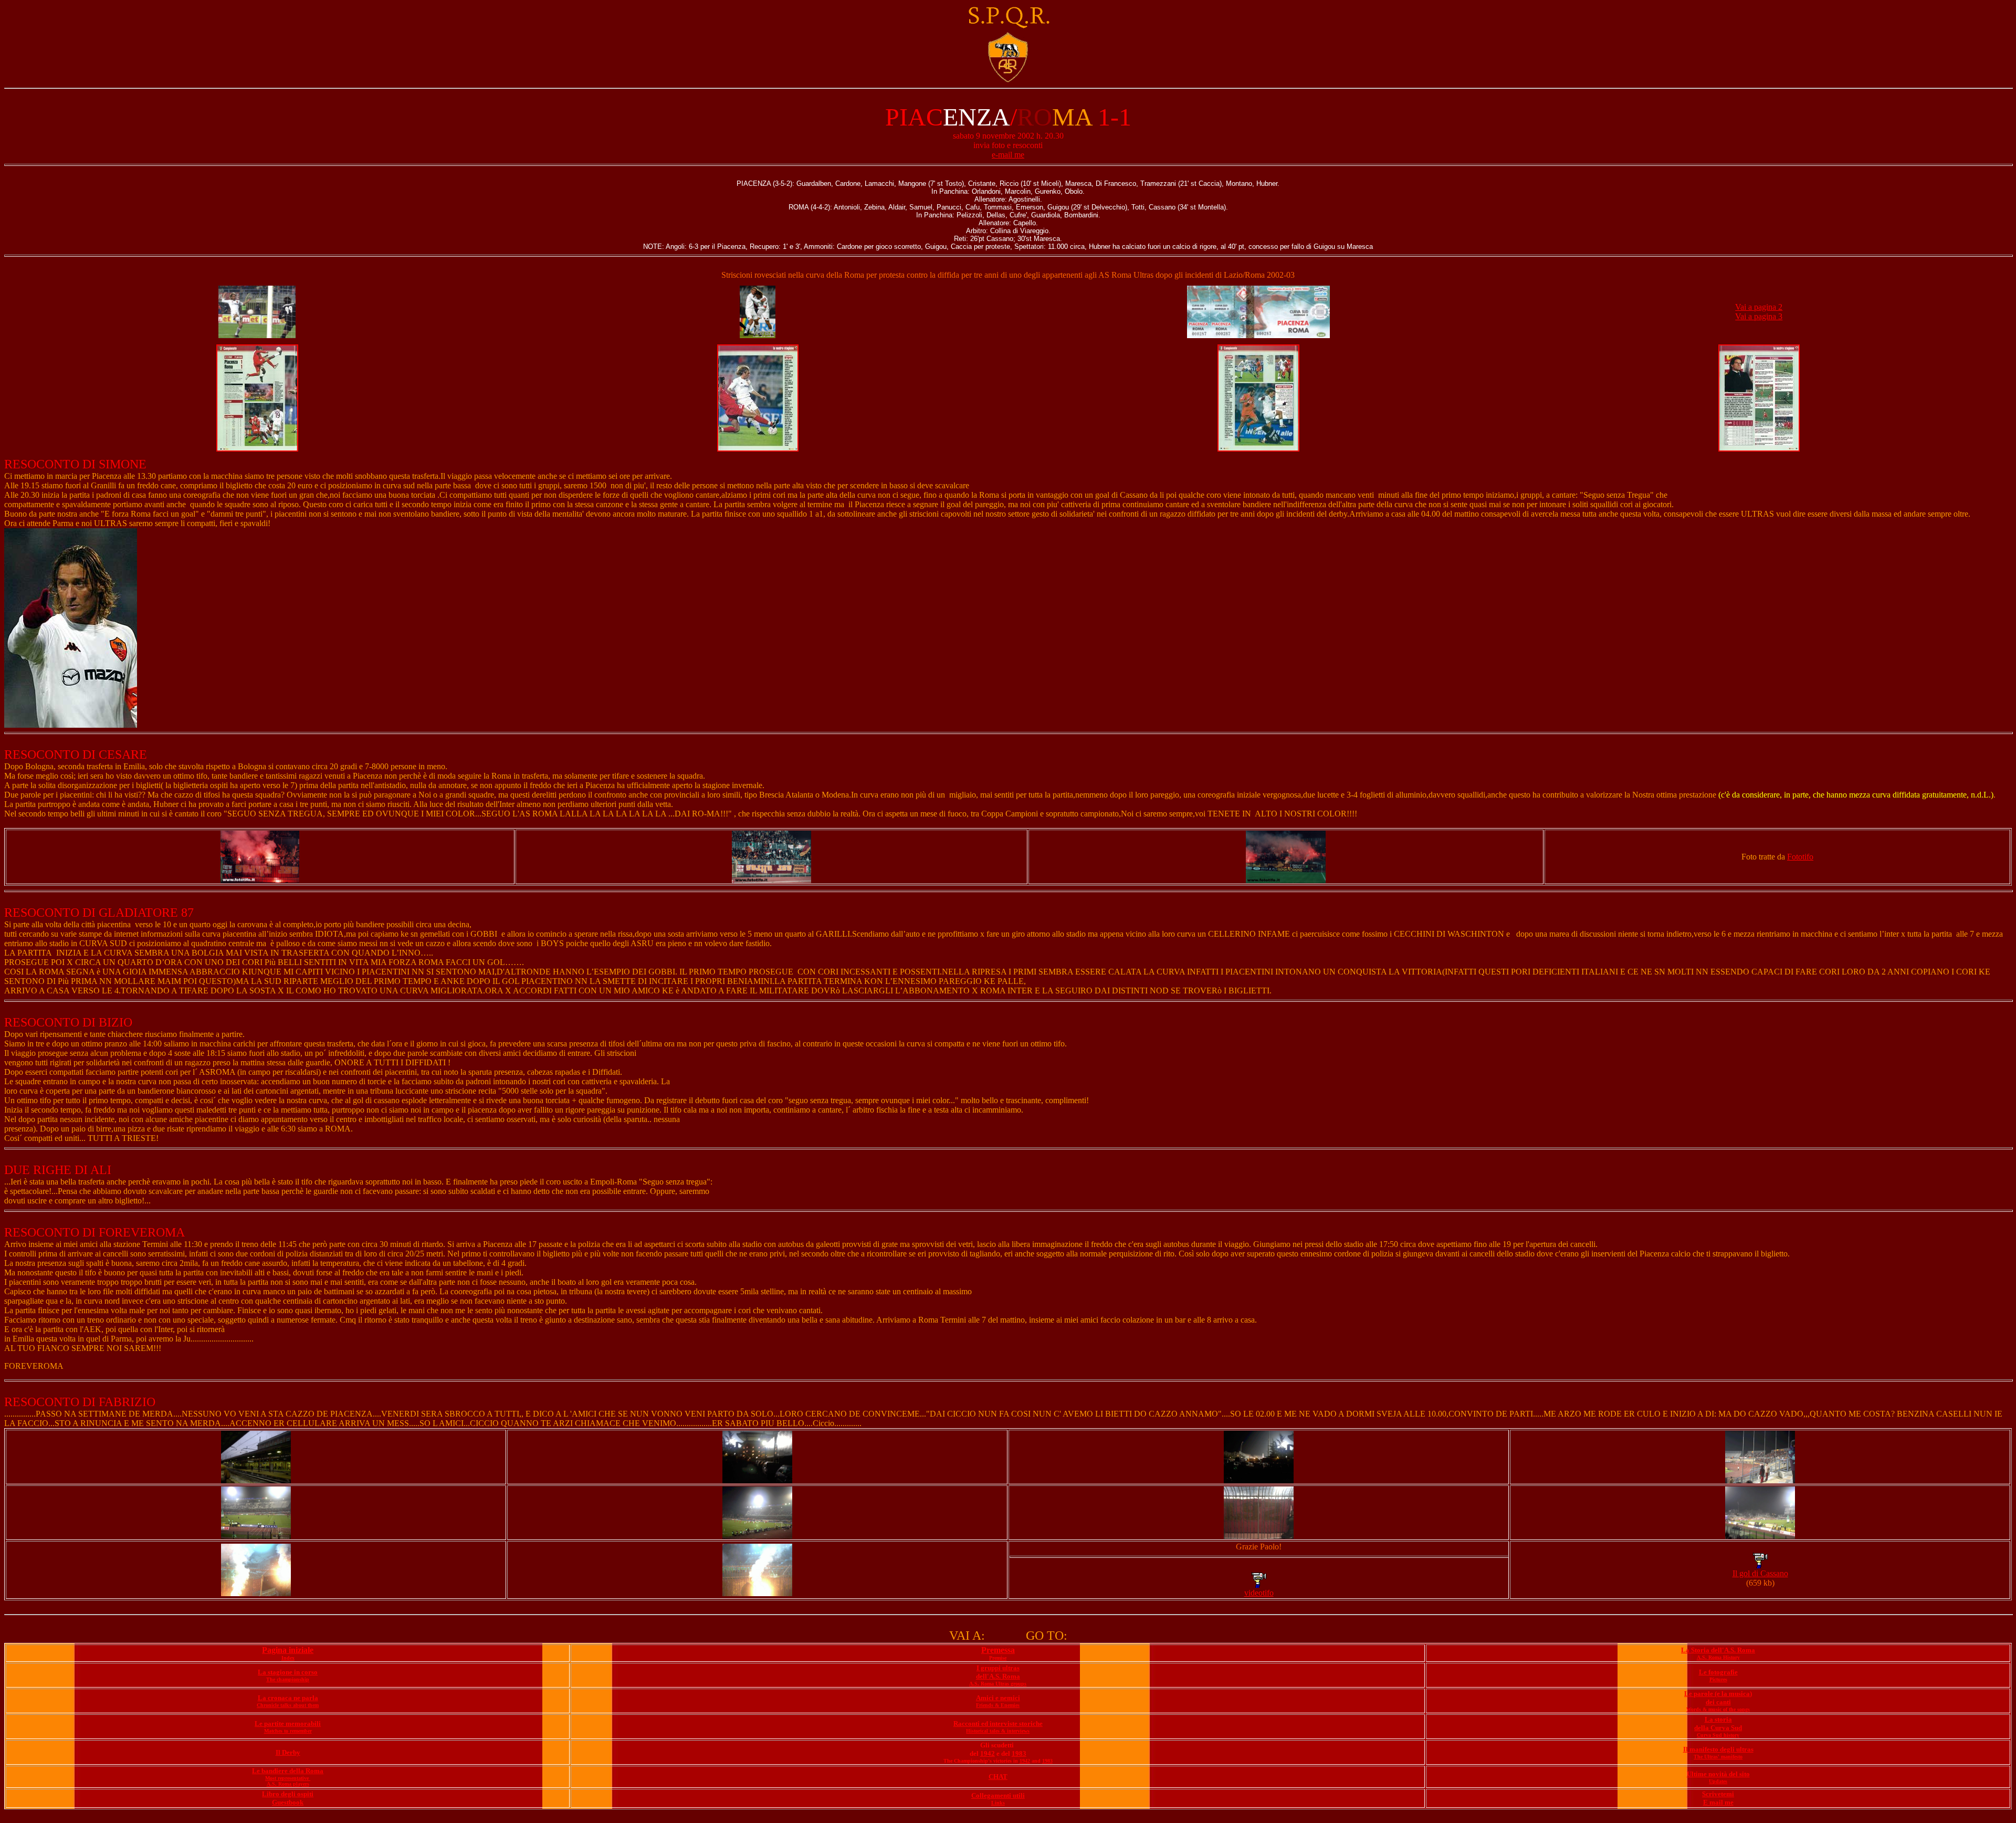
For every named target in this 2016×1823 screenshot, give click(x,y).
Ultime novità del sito (1718, 1774)
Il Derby (288, 1752)
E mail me (1718, 1802)
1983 (1019, 1753)
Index (288, 1658)
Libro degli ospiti (288, 1794)
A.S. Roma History (1718, 1657)
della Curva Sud (1718, 1728)
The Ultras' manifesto (1718, 1757)
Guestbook (288, 1802)
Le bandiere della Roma (288, 1771)
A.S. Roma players (288, 1784)
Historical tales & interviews (998, 1731)
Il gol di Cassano (1760, 1573)
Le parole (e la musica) (1718, 1694)
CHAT (998, 1777)
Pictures (1718, 1679)
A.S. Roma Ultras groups (998, 1684)
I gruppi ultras (998, 1668)
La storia (1718, 1719)
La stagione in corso (288, 1672)
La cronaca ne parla (288, 1698)
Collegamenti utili (998, 1795)
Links (998, 1803)
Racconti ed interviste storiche (998, 1724)
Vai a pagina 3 (1759, 316)
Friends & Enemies (998, 1705)
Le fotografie (1718, 1672)
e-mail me (1008, 155)
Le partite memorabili (288, 1724)
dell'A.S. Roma (998, 1676)
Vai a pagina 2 (1759, 307)
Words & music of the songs (1718, 1709)
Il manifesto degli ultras (1718, 1749)
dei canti (1718, 1702)
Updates (1718, 1781)
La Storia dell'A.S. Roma (1718, 1650)
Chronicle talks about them (288, 1705)
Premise (998, 1658)
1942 (988, 1753)
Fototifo (1800, 857)
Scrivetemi (1718, 1794)
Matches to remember (288, 1731)
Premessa (998, 1650)
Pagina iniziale (288, 1650)
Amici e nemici (998, 1698)
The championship (288, 1679)
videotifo (1259, 1593)
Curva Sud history (1718, 1735)
